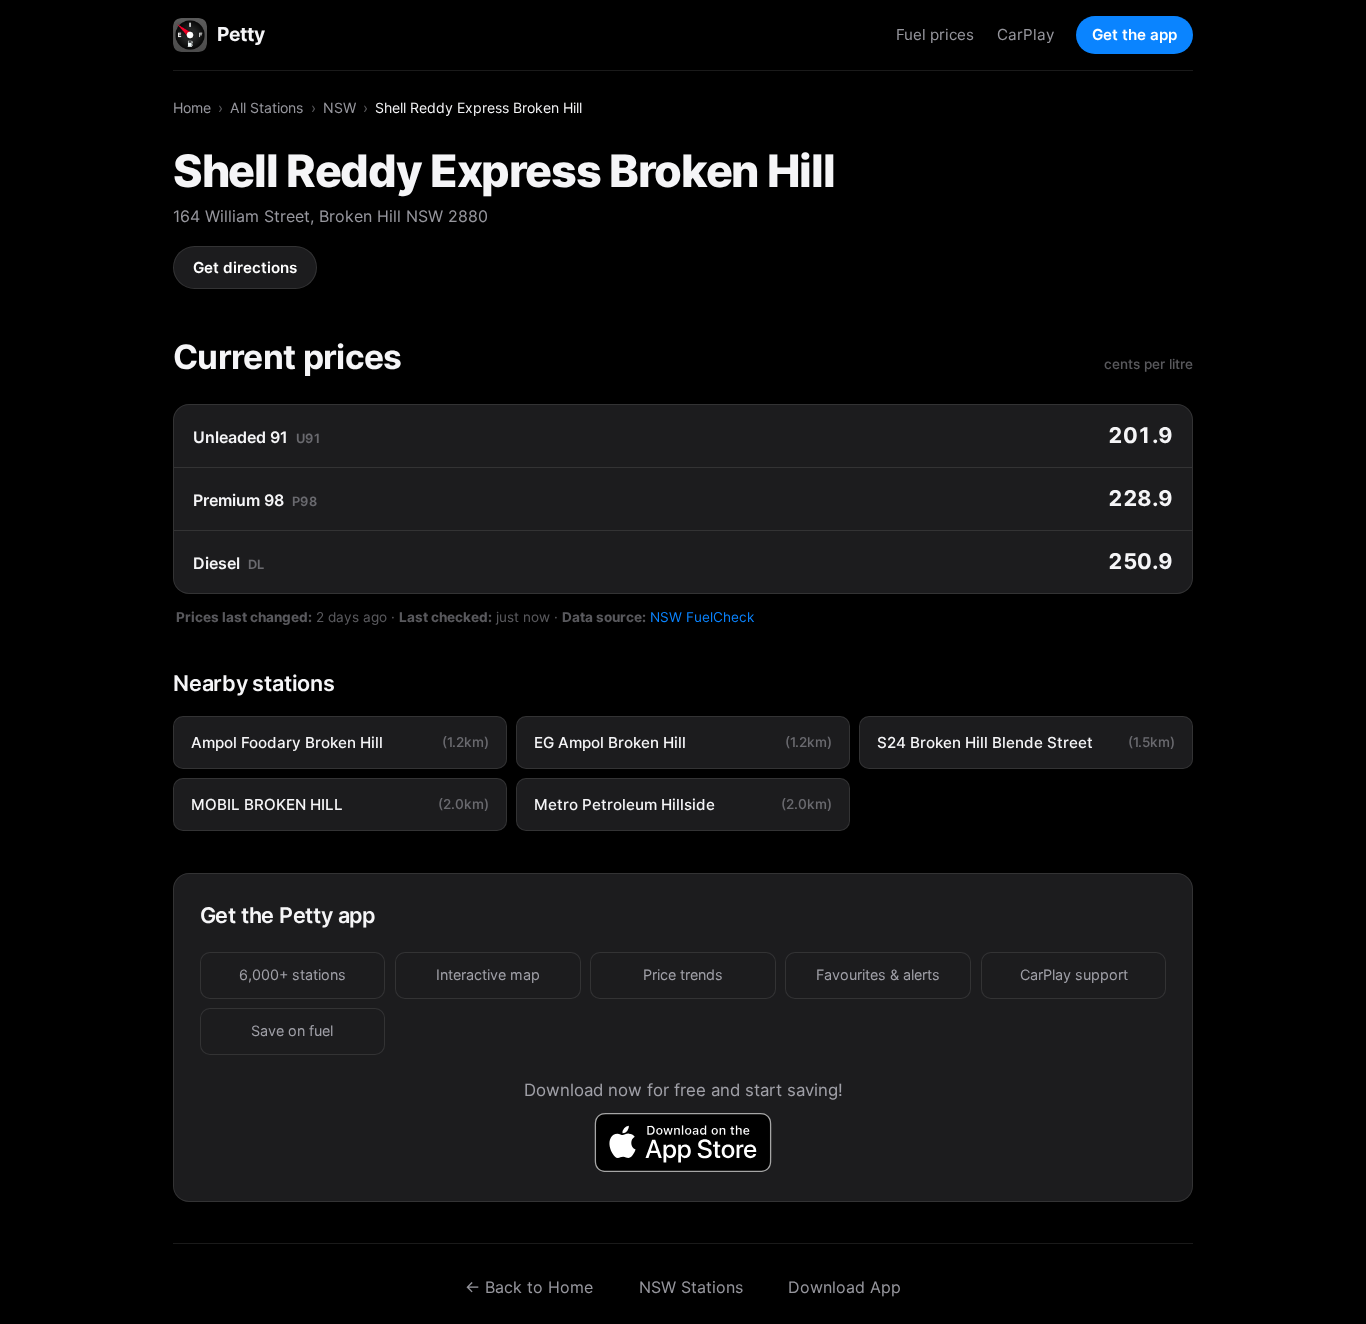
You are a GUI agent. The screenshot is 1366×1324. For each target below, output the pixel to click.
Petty (240, 34)
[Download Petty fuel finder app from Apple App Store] (683, 1142)
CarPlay (1025, 34)
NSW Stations (691, 1287)
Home (192, 107)
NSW (339, 107)
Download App (844, 1287)
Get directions (245, 267)
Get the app (1134, 34)
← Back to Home (529, 1287)
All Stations (266, 107)
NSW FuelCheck (702, 617)
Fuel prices (935, 34)
